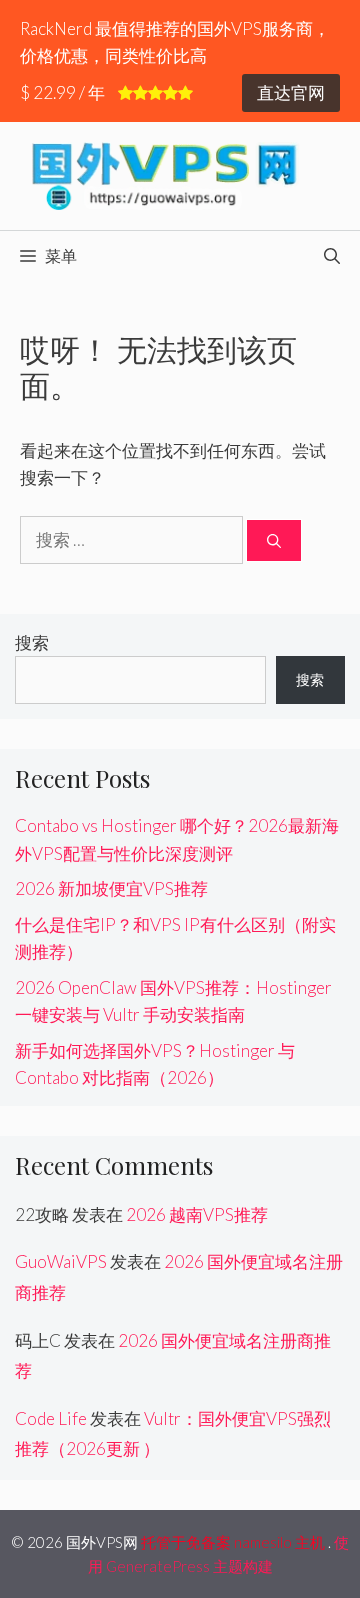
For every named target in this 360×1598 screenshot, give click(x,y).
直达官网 (291, 92)
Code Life (51, 1418)
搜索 (32, 642)
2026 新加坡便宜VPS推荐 (111, 888)
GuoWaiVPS (61, 1261)
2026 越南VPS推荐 (197, 1214)
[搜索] (274, 540)
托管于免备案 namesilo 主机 (233, 1542)
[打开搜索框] (332, 256)
